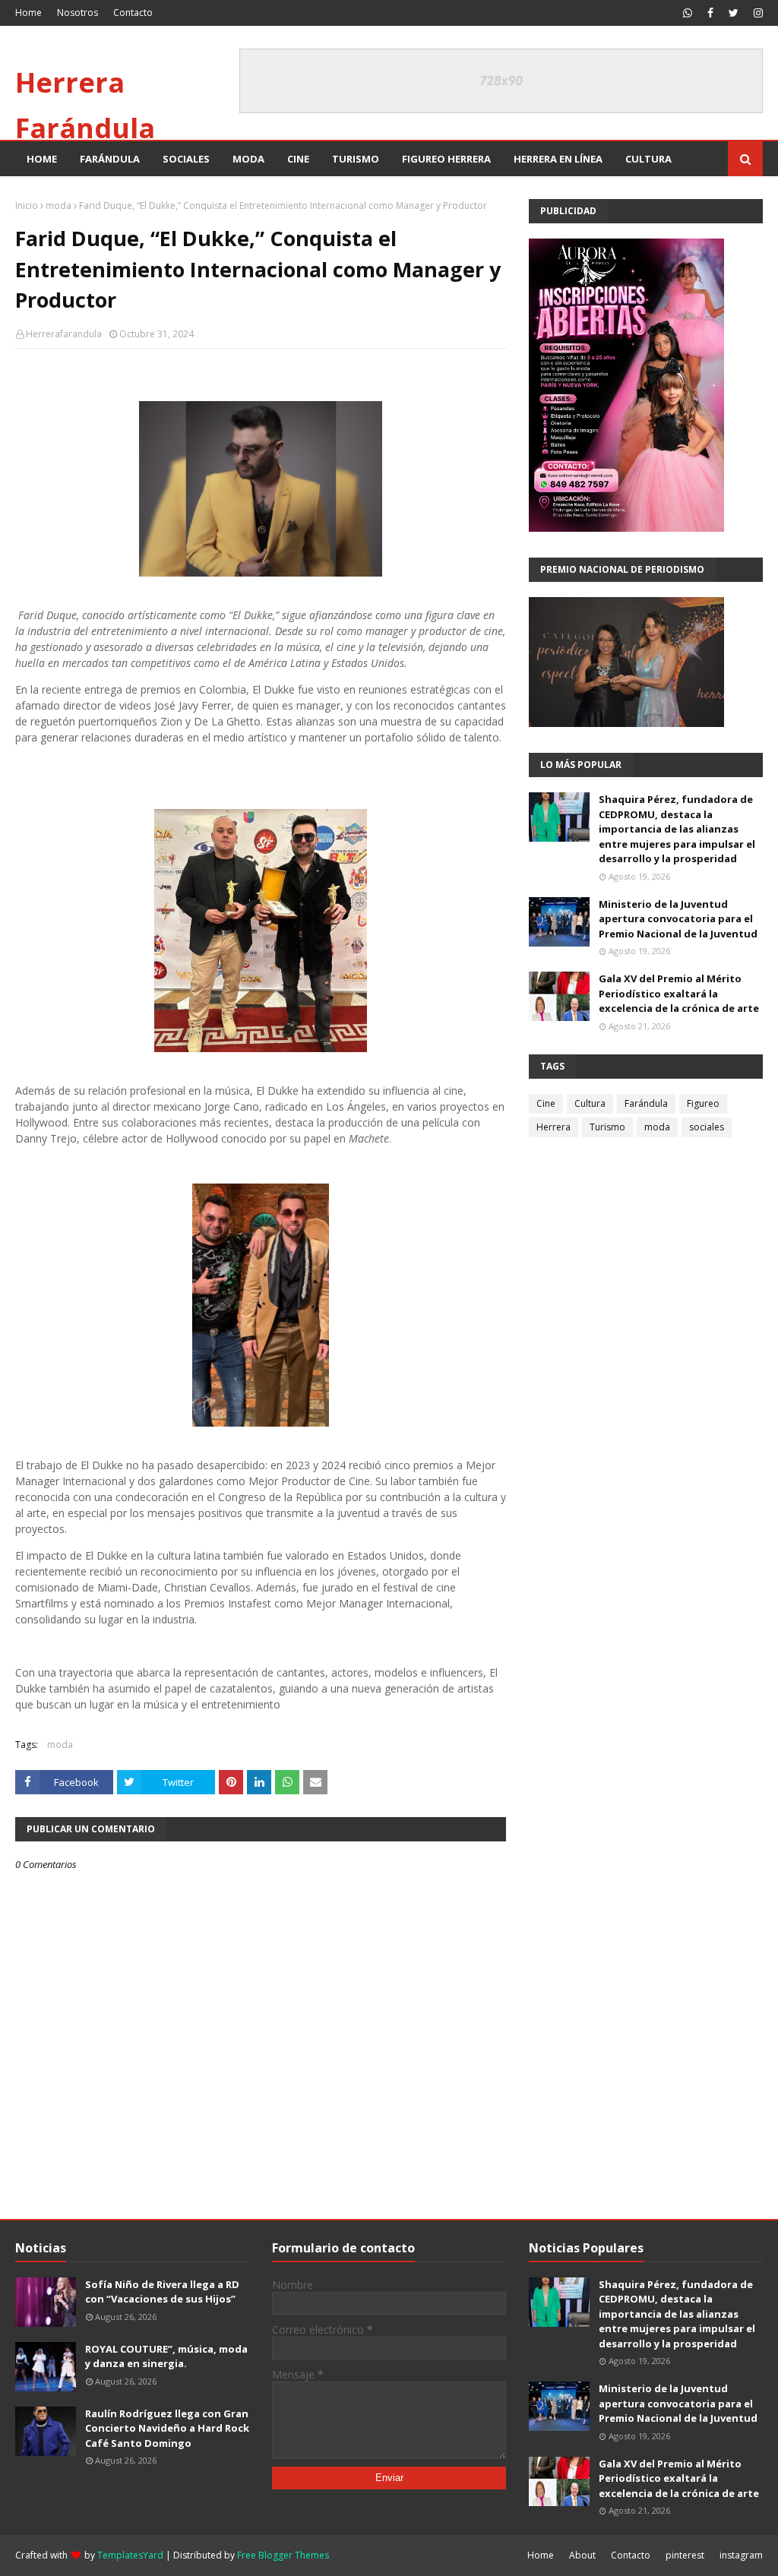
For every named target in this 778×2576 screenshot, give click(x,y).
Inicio (27, 205)
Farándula (646, 1103)
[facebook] (710, 13)
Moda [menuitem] (248, 159)
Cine (546, 1103)
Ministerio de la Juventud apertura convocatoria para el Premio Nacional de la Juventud (678, 919)
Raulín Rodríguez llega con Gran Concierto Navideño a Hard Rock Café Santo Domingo (167, 2428)
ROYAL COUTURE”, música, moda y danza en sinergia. (166, 2356)
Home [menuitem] (42, 159)
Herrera (553, 1127)
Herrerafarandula (64, 334)
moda (59, 205)
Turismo (607, 1127)
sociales (707, 1127)
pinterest (685, 2555)
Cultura (590, 1103)
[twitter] (734, 13)
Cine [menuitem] (298, 159)
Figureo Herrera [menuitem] (446, 159)
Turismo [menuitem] (356, 159)
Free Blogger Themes (283, 2555)
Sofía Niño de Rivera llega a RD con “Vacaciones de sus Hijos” (162, 2292)
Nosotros (77, 13)
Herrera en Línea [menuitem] (558, 159)
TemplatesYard (130, 2555)
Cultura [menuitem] (648, 159)
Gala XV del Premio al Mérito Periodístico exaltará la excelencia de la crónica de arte (679, 993)
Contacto (133, 13)
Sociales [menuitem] (186, 159)
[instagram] (756, 13)
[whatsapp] (688, 13)
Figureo (703, 1103)
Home (28, 13)
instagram (741, 2555)
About (582, 2555)
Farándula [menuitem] (110, 159)
